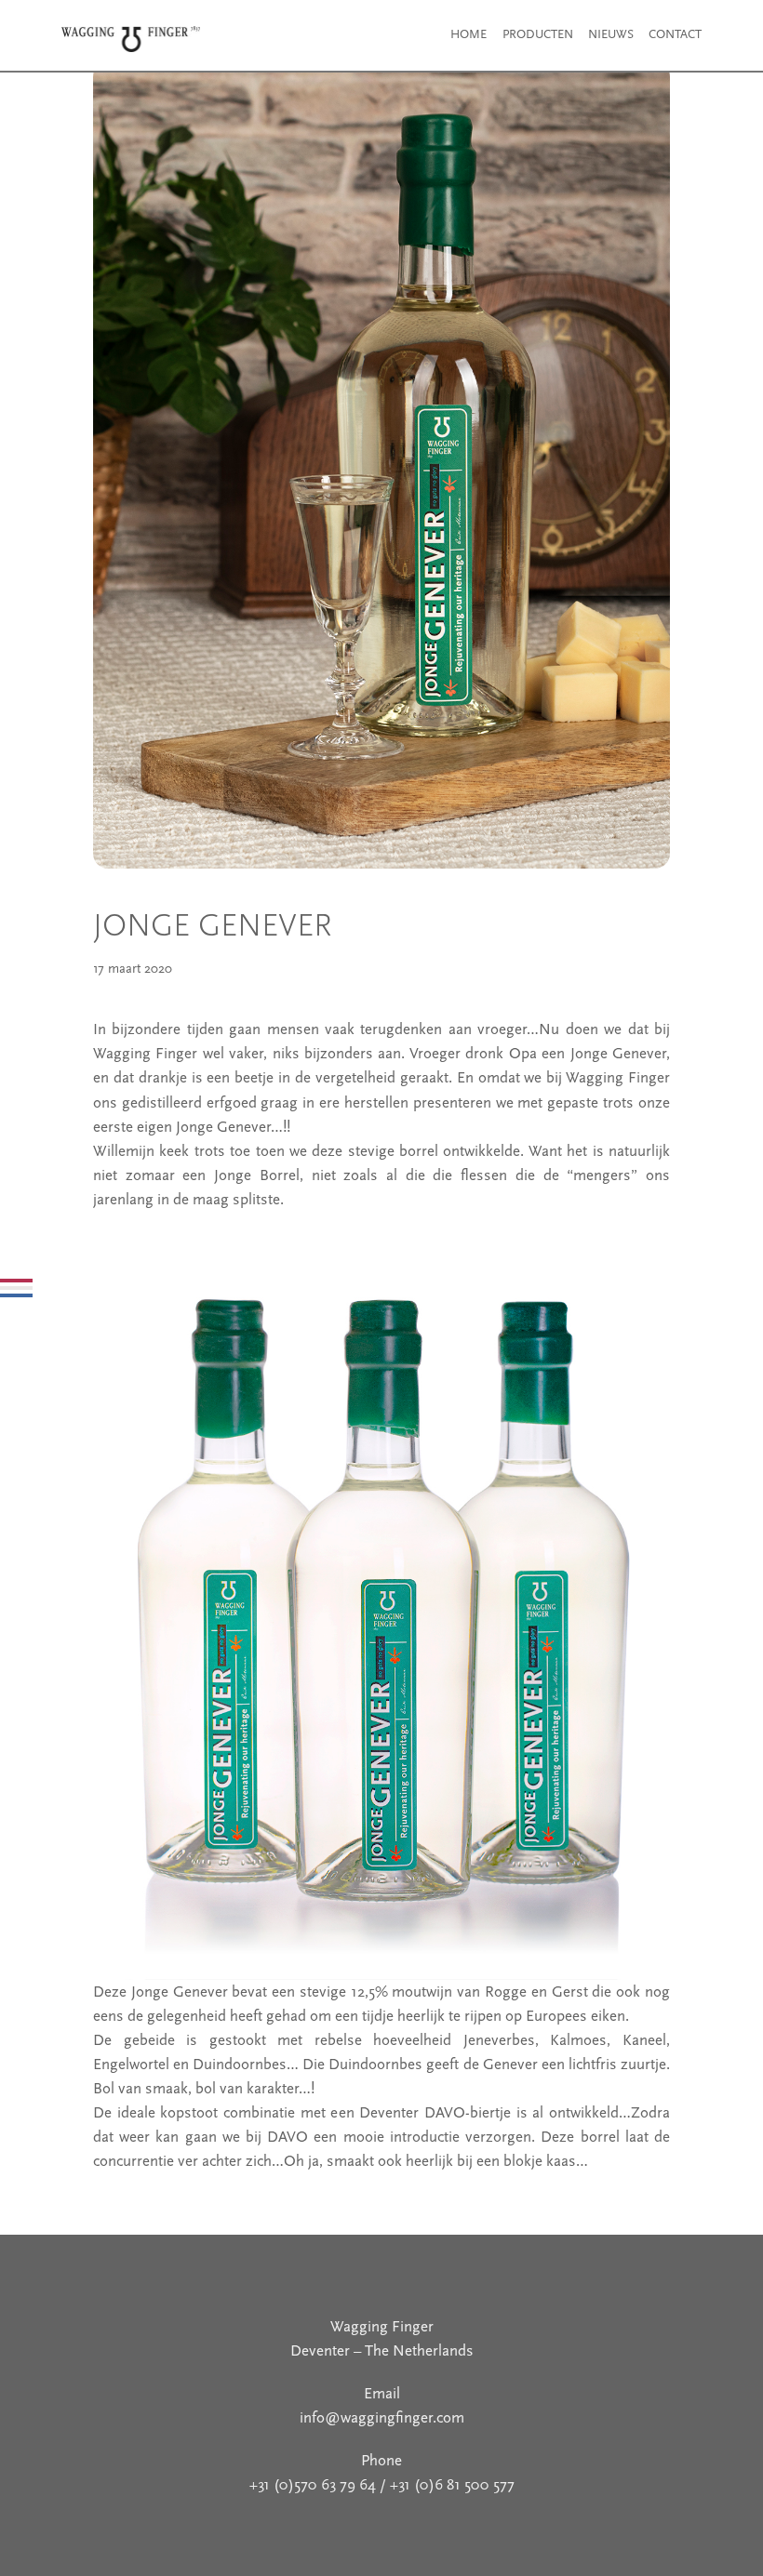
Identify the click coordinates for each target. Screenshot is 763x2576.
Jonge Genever (213, 925)
